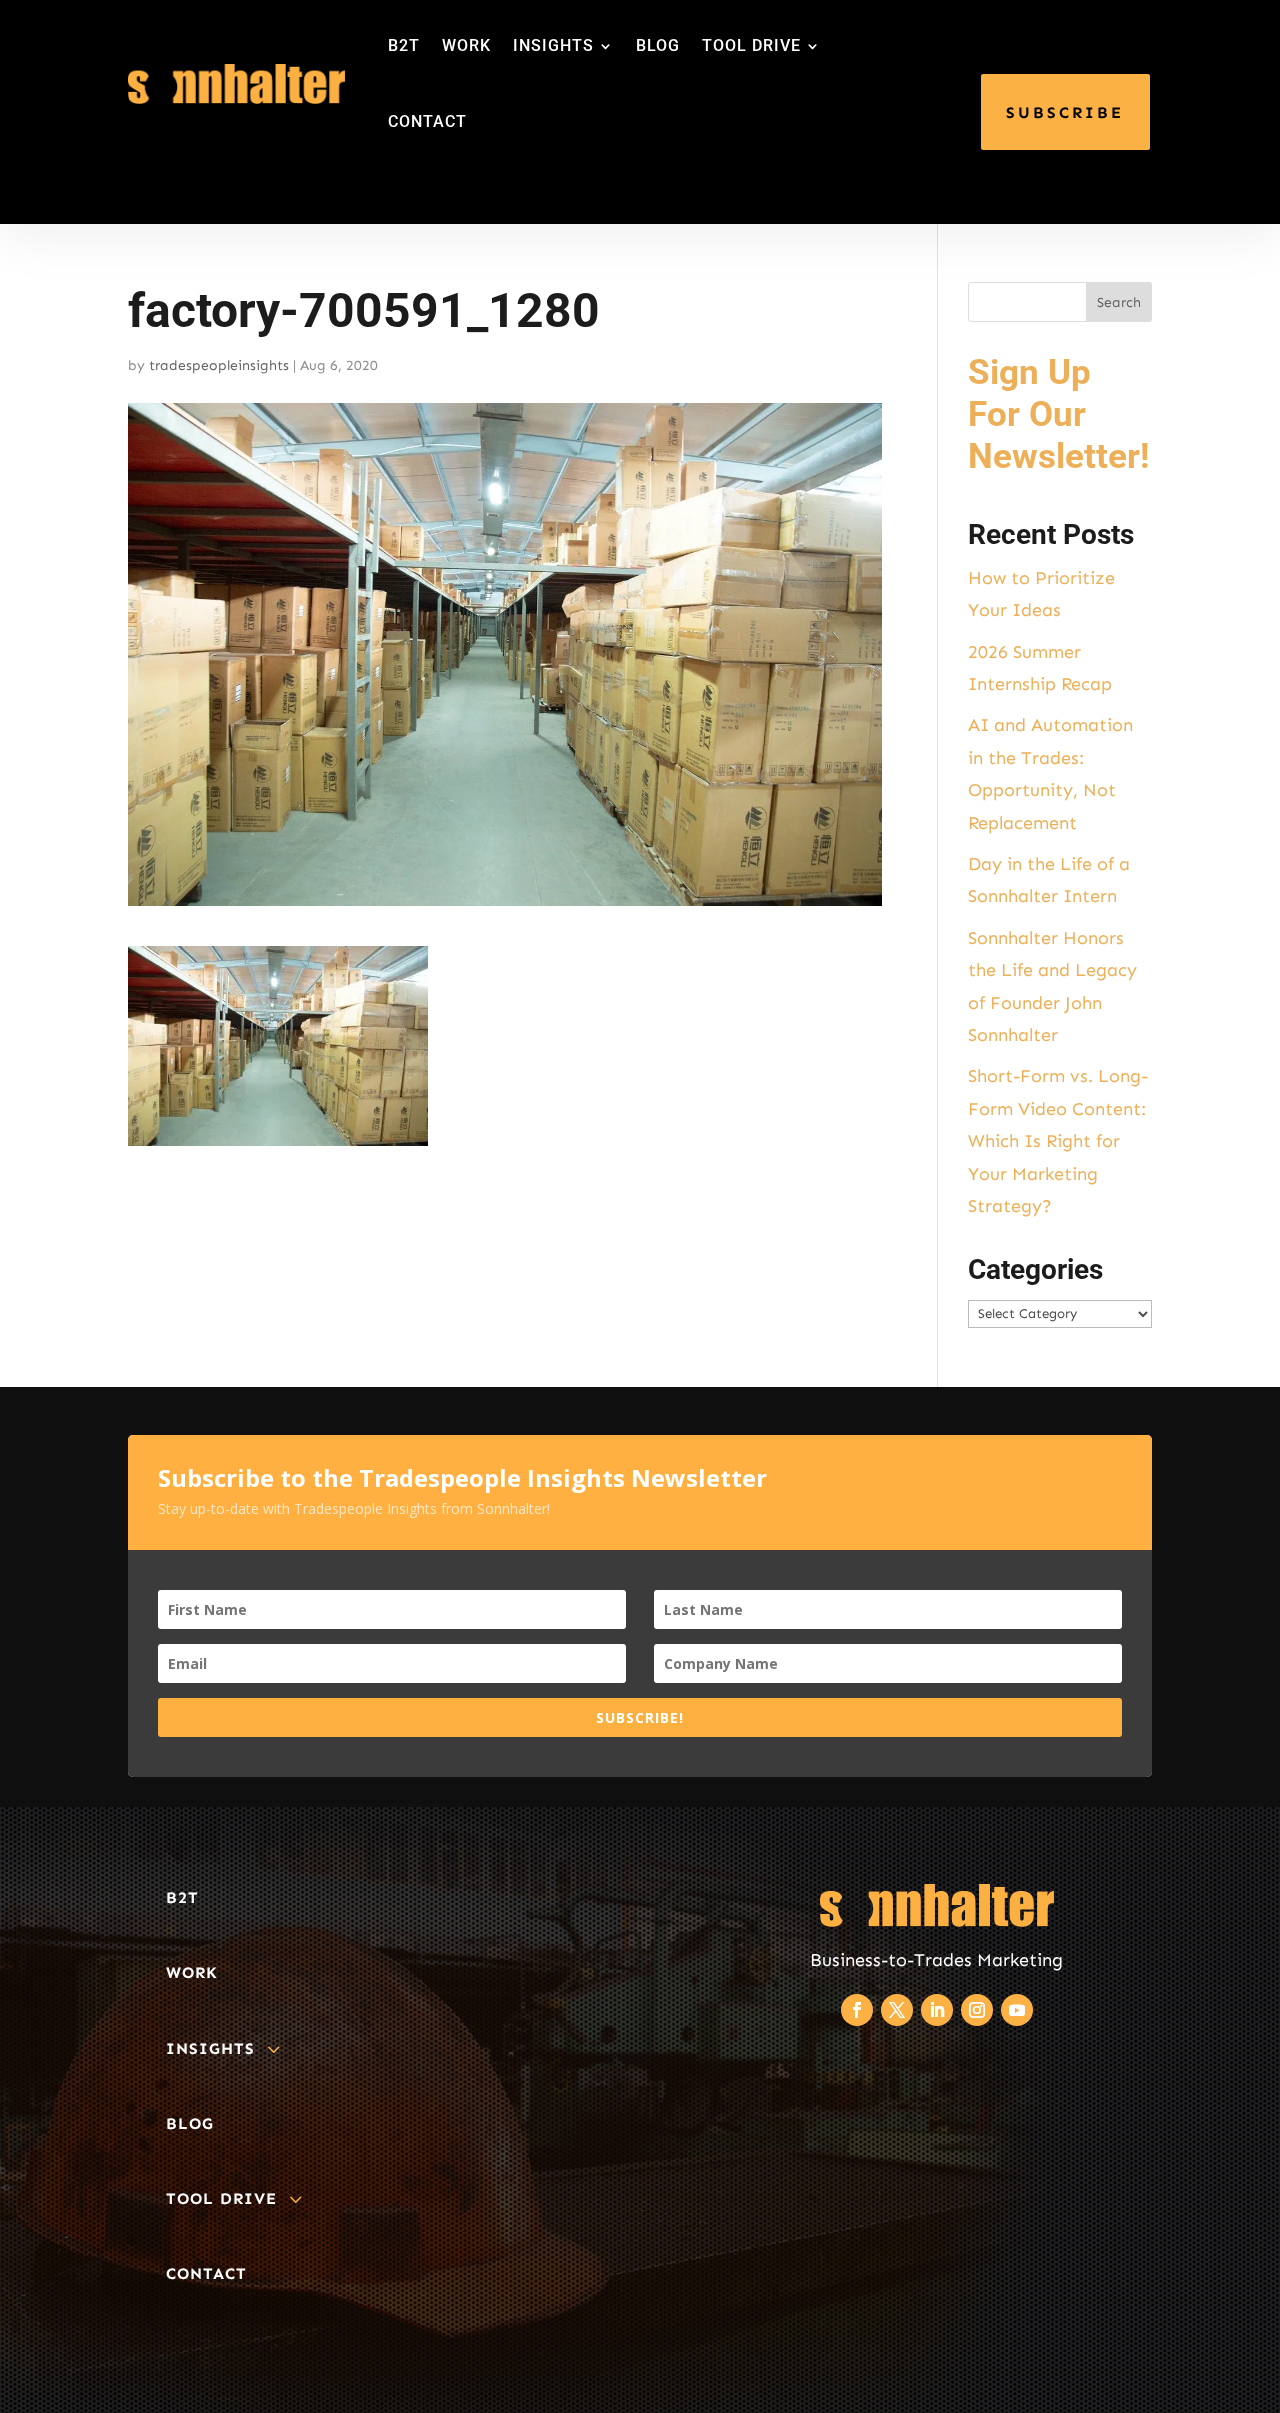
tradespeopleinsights (219, 365)
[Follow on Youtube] (1017, 2010)
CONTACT (427, 121)
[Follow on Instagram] (977, 2010)
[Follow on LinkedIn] (937, 2010)
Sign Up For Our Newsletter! (1058, 414)
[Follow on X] (897, 2010)
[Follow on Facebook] (857, 2010)
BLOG (658, 45)
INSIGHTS (553, 45)
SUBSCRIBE (1065, 112)
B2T (404, 45)
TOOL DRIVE (751, 45)
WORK (466, 45)
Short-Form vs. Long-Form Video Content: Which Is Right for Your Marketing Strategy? (1058, 1141)
